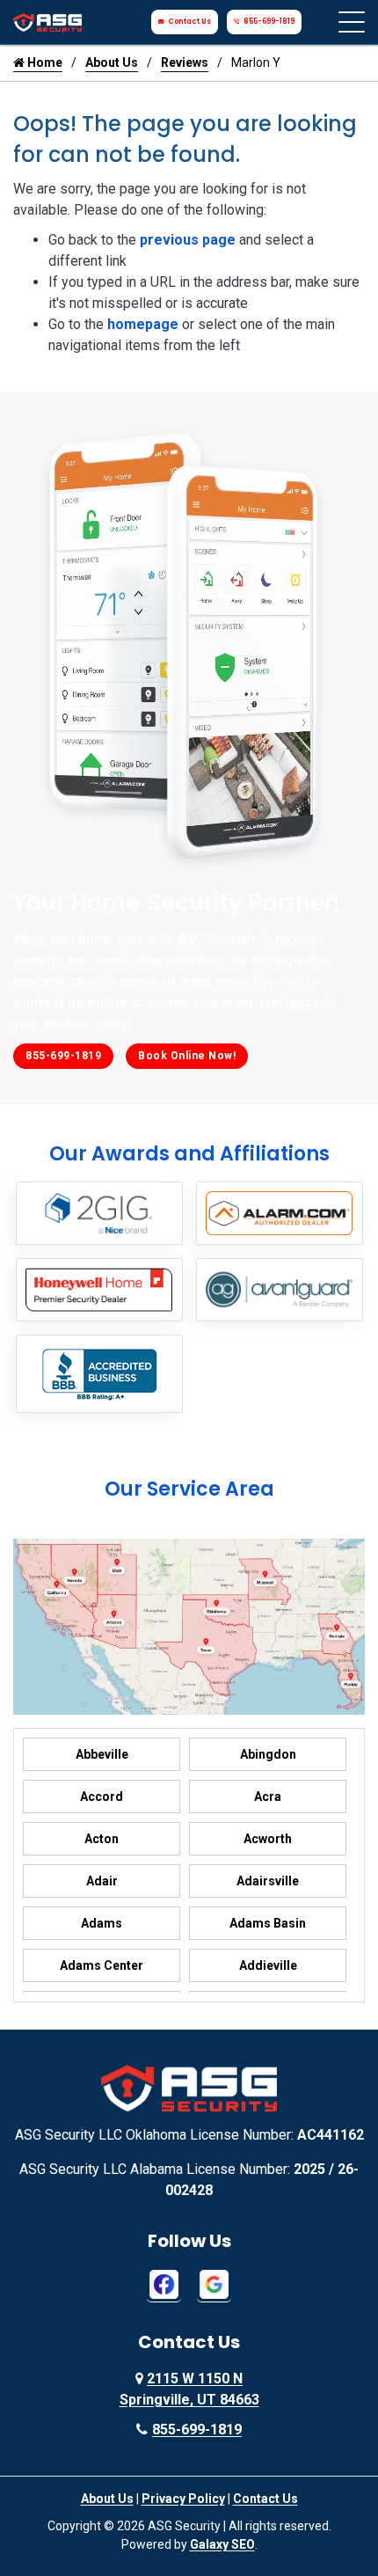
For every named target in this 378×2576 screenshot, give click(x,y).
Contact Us (189, 22)
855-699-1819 (269, 22)
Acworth (268, 1839)
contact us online (70, 1003)
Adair (102, 1881)
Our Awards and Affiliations (189, 1154)
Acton (102, 1839)
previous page (188, 240)
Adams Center (102, 1965)
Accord (102, 1797)
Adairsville (268, 1881)
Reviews (185, 62)
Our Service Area (189, 1489)
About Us (112, 62)
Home (44, 62)
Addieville (268, 1965)
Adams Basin (268, 1923)
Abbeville (102, 1754)
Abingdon (268, 1754)
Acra (268, 1797)
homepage (143, 324)
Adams (102, 1923)
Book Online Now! (187, 1056)
